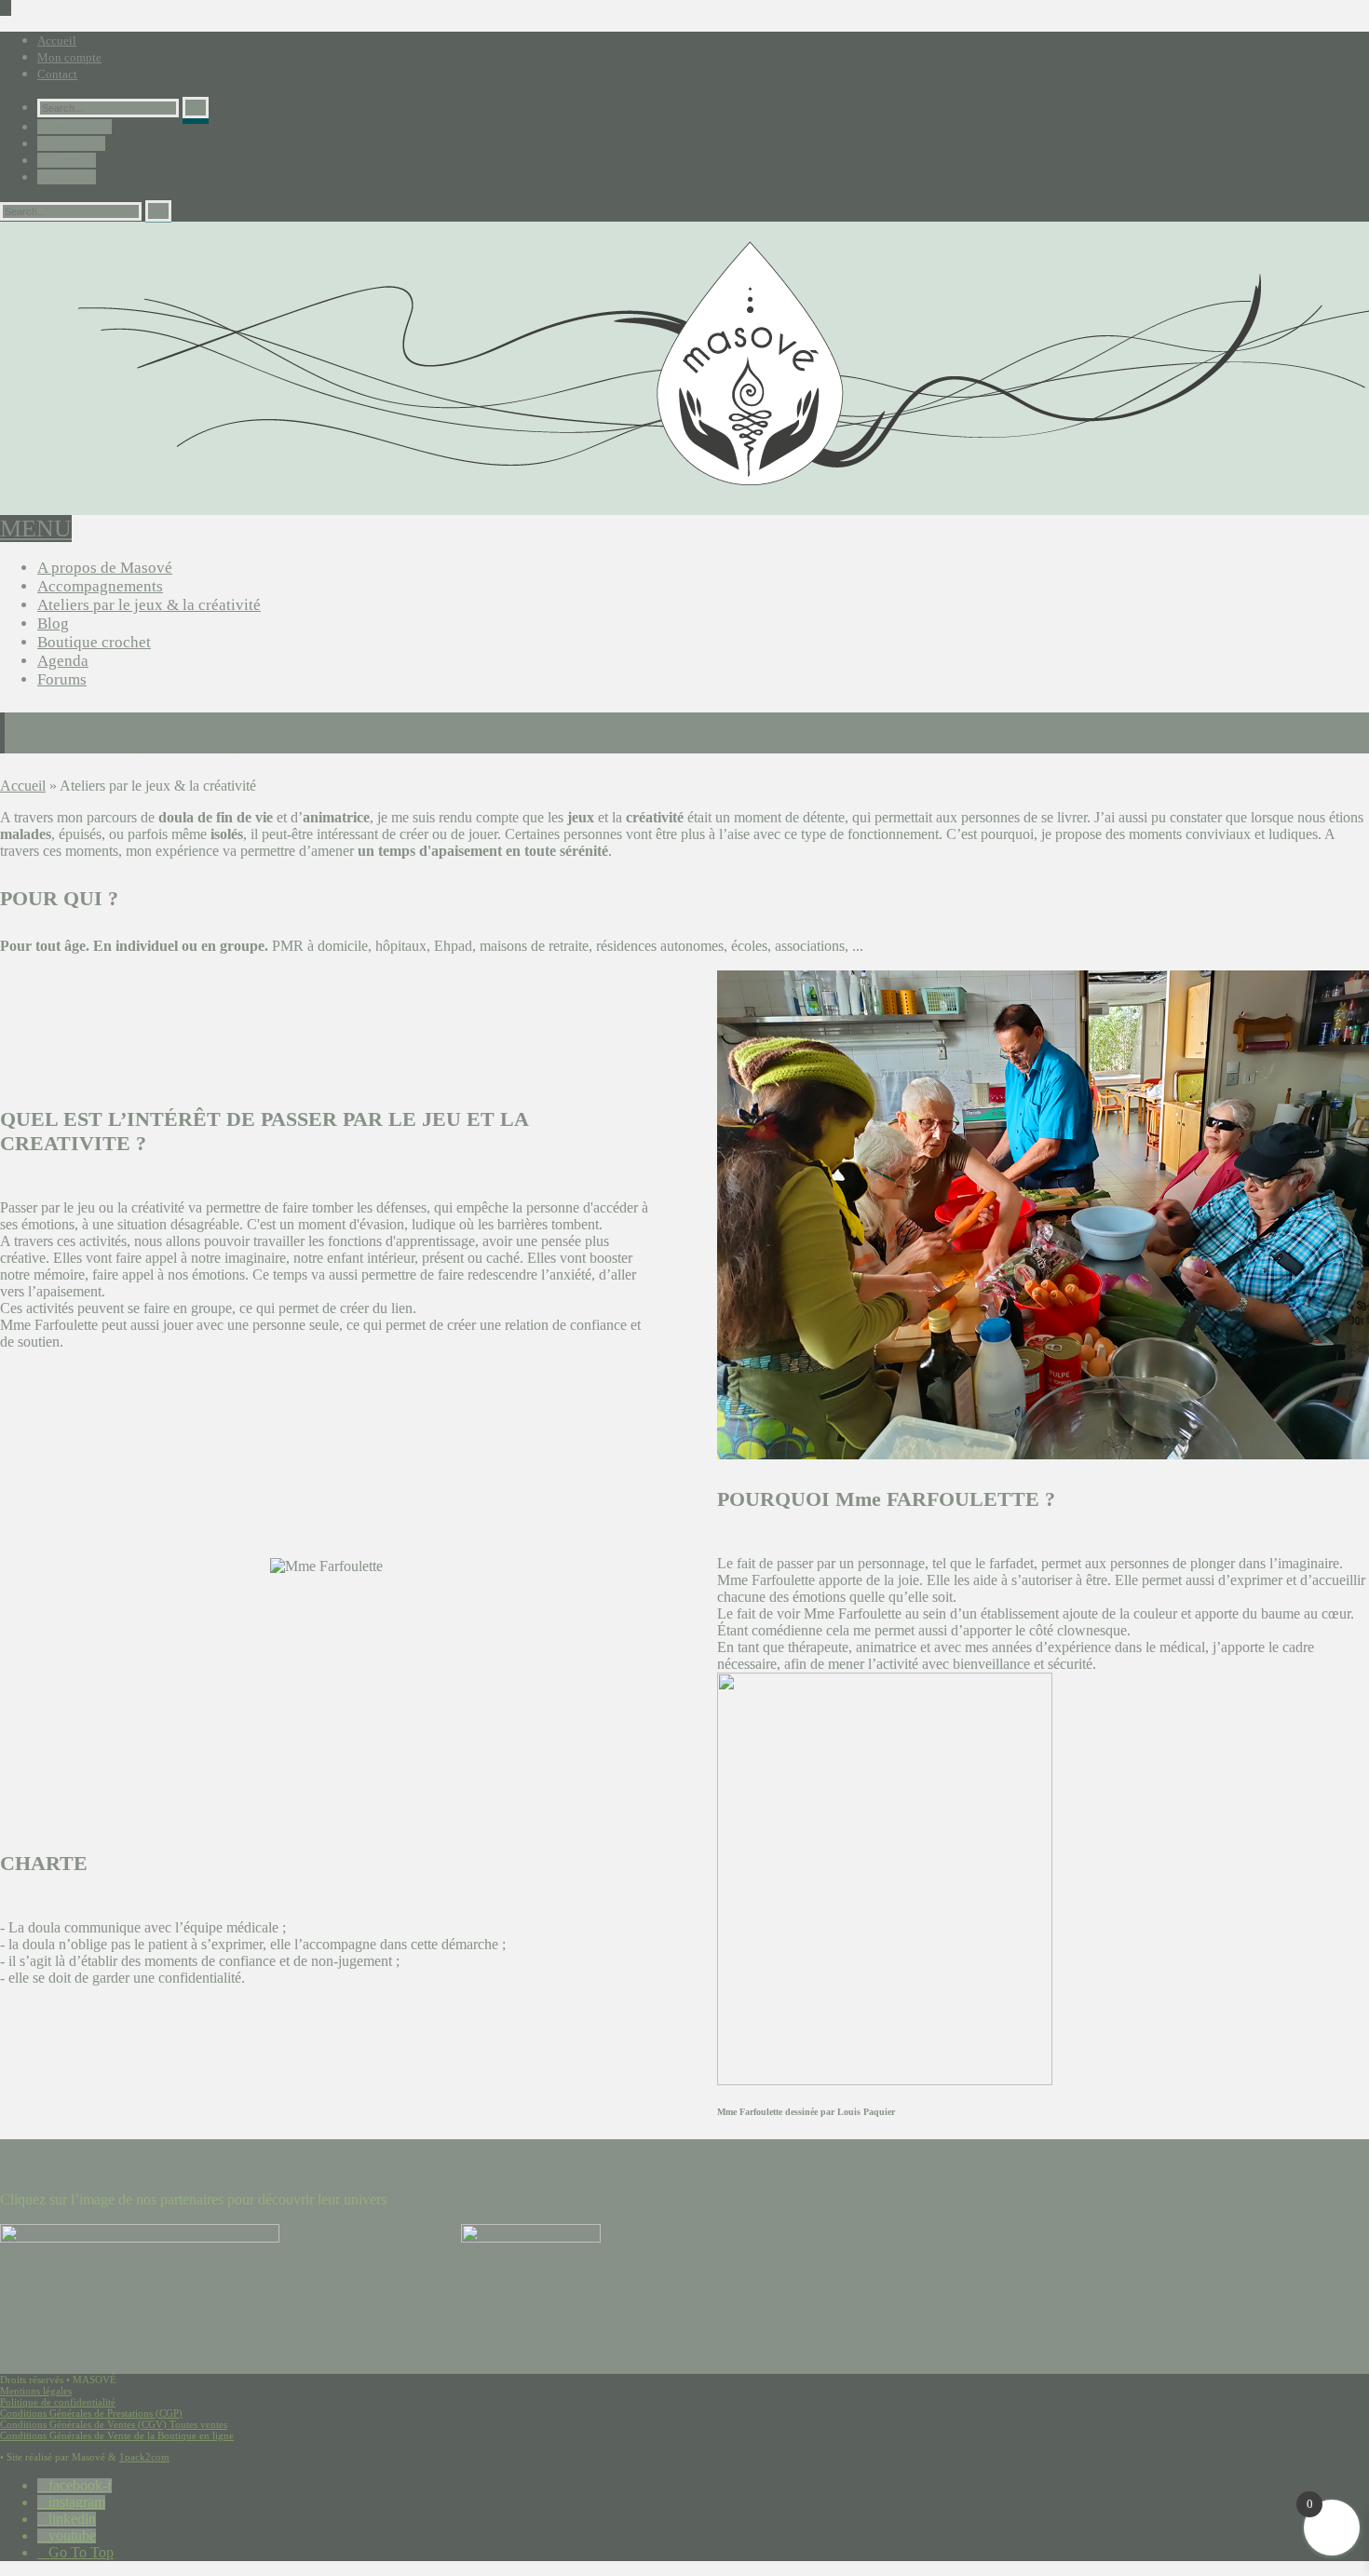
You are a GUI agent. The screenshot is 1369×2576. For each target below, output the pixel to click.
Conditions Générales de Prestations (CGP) (91, 2413)
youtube (72, 177)
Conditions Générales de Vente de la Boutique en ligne (117, 2435)
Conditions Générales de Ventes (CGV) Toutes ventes (114, 2424)
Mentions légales (36, 2391)
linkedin (72, 160)
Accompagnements (100, 586)
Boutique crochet (94, 642)
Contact (57, 74)
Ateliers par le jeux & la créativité (149, 605)
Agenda (63, 661)
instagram (77, 143)
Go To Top (81, 2553)
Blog (53, 624)
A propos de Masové (105, 568)
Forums (62, 679)
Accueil (57, 41)
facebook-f (80, 127)
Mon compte (69, 57)
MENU (36, 529)
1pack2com (144, 2457)
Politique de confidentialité (58, 2402)
